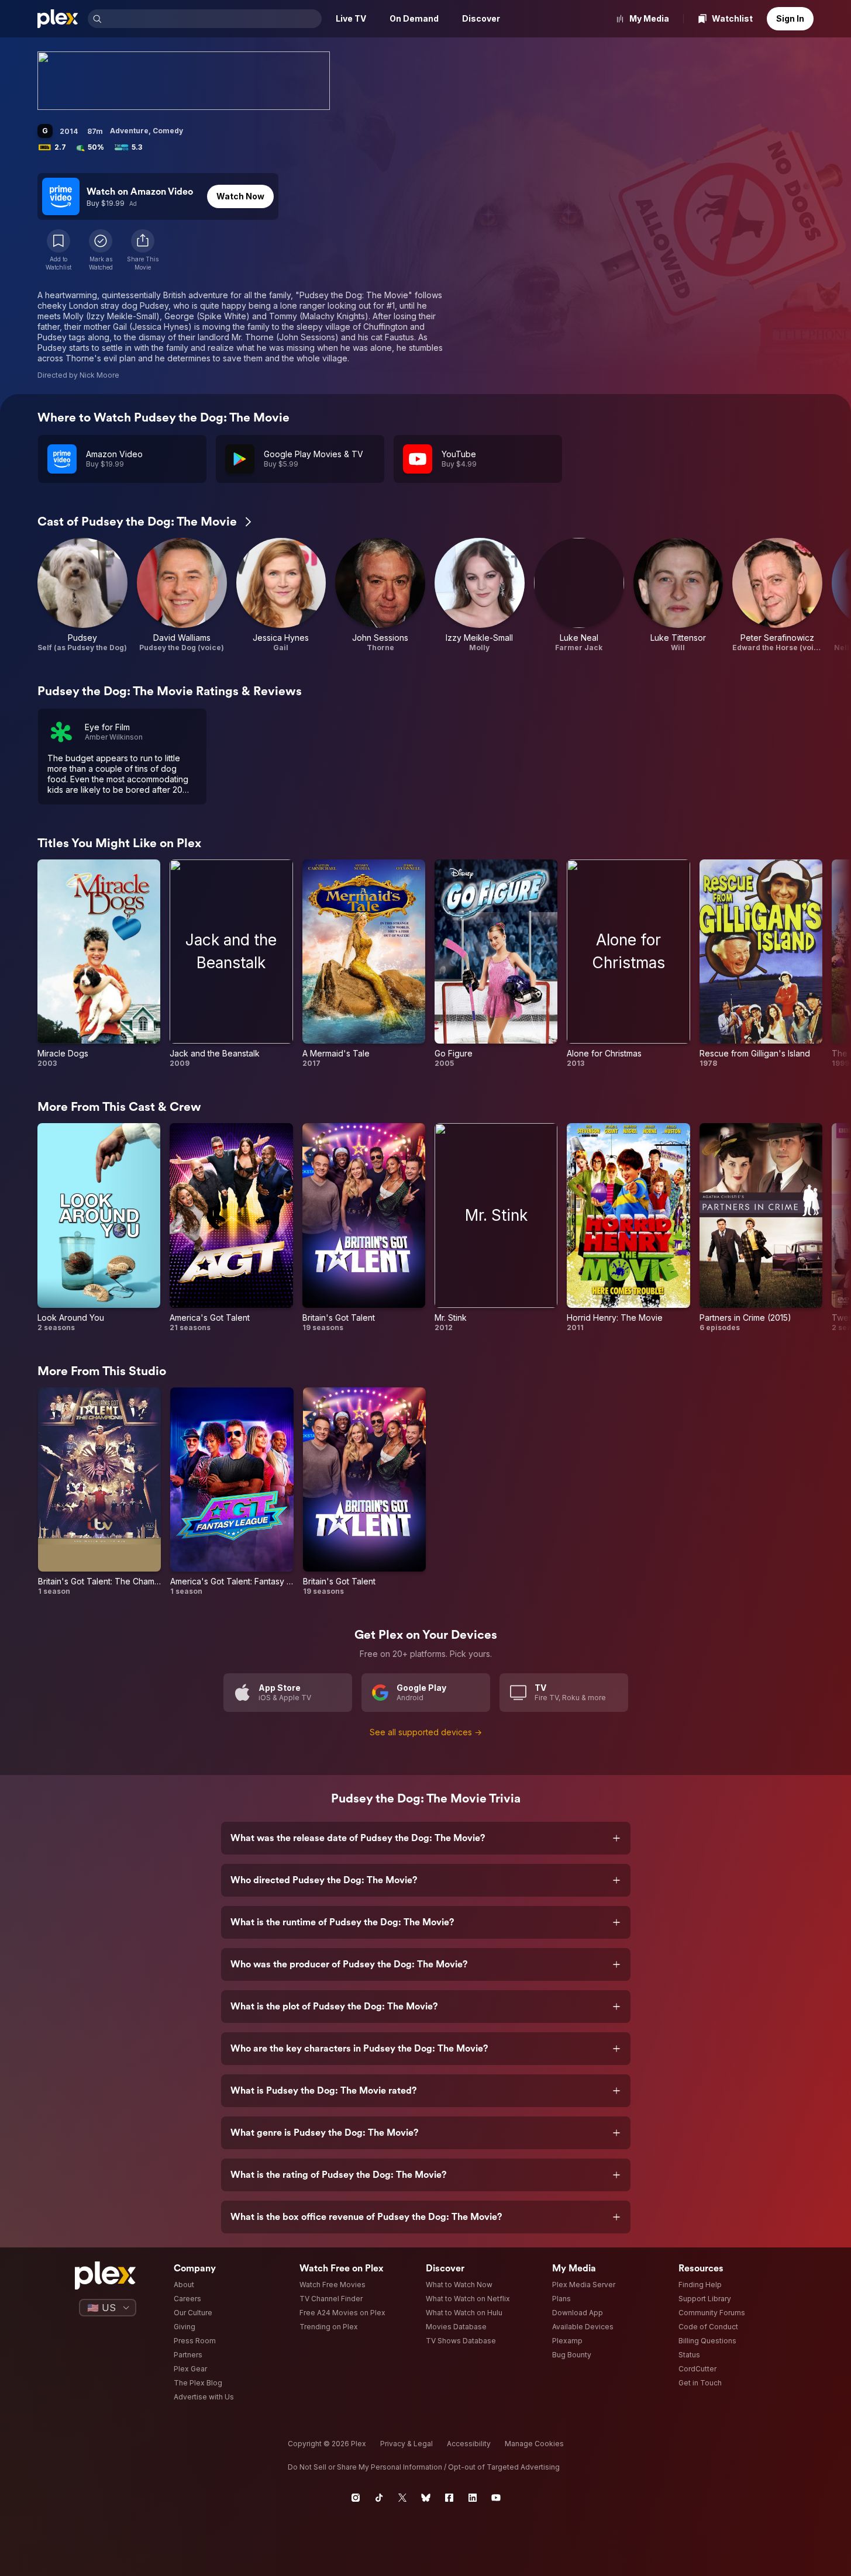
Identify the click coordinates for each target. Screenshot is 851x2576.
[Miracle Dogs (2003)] (99, 964)
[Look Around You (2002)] (99, 1227)
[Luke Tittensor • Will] (678, 595)
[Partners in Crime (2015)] (761, 1227)
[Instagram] (356, 2498)
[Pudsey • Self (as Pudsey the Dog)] (82, 595)
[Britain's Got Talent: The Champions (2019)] (99, 1492)
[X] (402, 2498)
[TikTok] (379, 2498)
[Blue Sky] (426, 2498)
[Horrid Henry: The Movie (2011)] (628, 1227)
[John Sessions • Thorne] (380, 595)
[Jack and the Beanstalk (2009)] (231, 964)
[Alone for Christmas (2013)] (628, 964)
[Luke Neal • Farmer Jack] (579, 595)
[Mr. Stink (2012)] (496, 1227)
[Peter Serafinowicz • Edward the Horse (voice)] (777, 595)
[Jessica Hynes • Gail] (281, 595)
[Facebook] (449, 2498)
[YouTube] (496, 2498)
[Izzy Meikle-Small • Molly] (480, 595)
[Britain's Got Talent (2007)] (364, 1227)
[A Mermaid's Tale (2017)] (364, 964)
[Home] (58, 19)
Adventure (129, 131)
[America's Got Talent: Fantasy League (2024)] (232, 1492)
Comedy (168, 131)
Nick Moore (99, 375)
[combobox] (213, 19)
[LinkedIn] (473, 2498)
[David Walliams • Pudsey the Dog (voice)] (182, 595)
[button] (143, 250)
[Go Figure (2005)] (496, 964)
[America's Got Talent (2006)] (231, 1227)
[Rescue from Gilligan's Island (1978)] (761, 964)
